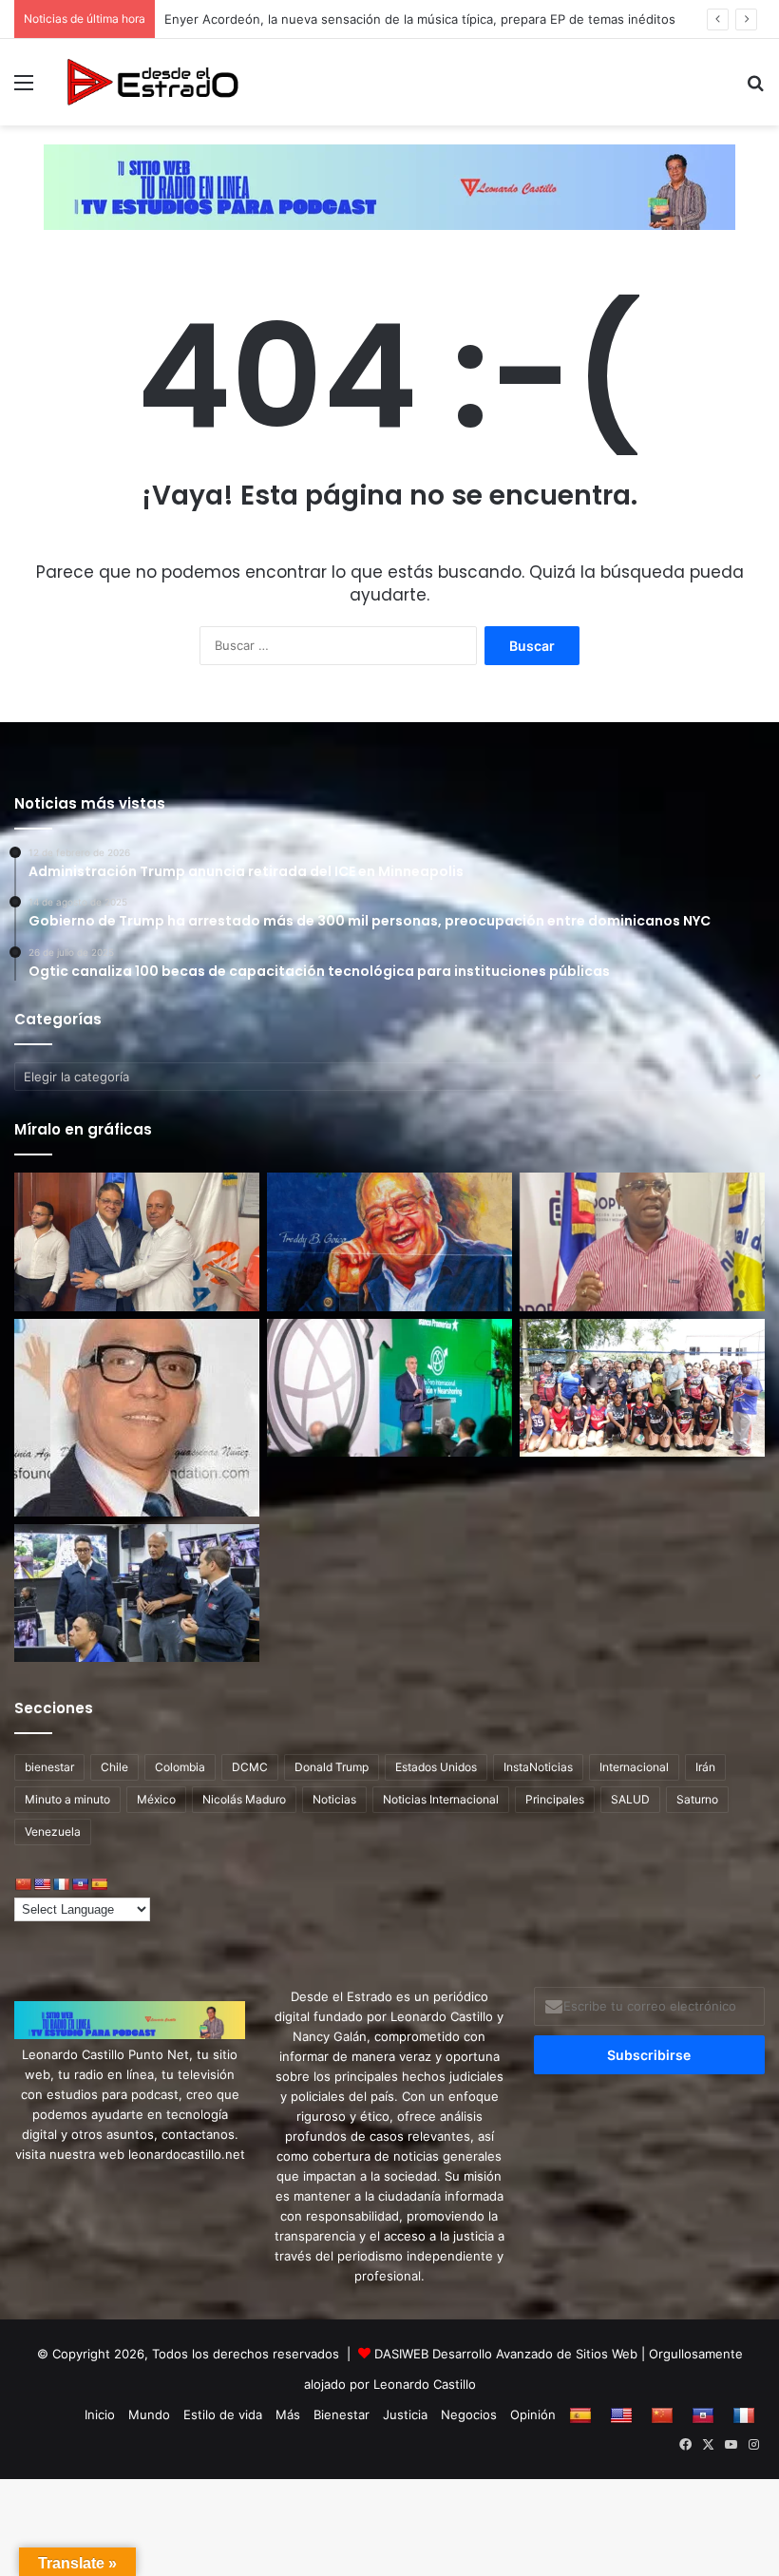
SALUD (630, 1799)
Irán (705, 1767)
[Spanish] (99, 1884)
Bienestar (342, 2414)
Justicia (405, 2414)
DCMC (250, 1767)
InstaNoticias (538, 1767)
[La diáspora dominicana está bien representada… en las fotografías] (137, 1418)
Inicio (100, 2414)
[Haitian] (80, 1884)
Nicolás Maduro (244, 1799)
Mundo (149, 2414)
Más (288, 2414)
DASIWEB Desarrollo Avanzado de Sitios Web (506, 2354)
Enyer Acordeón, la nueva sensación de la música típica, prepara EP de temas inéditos (422, 19)
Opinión (533, 2414)
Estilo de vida (223, 2414)
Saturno (697, 1799)
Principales (555, 1799)
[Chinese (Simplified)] (23, 1884)
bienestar (49, 1767)
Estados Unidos (436, 1767)
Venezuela (53, 1832)
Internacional (634, 1767)
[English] (42, 1884)
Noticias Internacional (441, 1799)
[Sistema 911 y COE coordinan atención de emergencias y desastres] (137, 1593)
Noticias (334, 1799)
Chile (114, 1767)
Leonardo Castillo (425, 2384)
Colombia (180, 1767)
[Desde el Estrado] (152, 82)
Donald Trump (332, 1767)
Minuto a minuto (67, 1799)
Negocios (469, 2414)
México (156, 1799)
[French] (61, 1884)
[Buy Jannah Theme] (389, 185)
